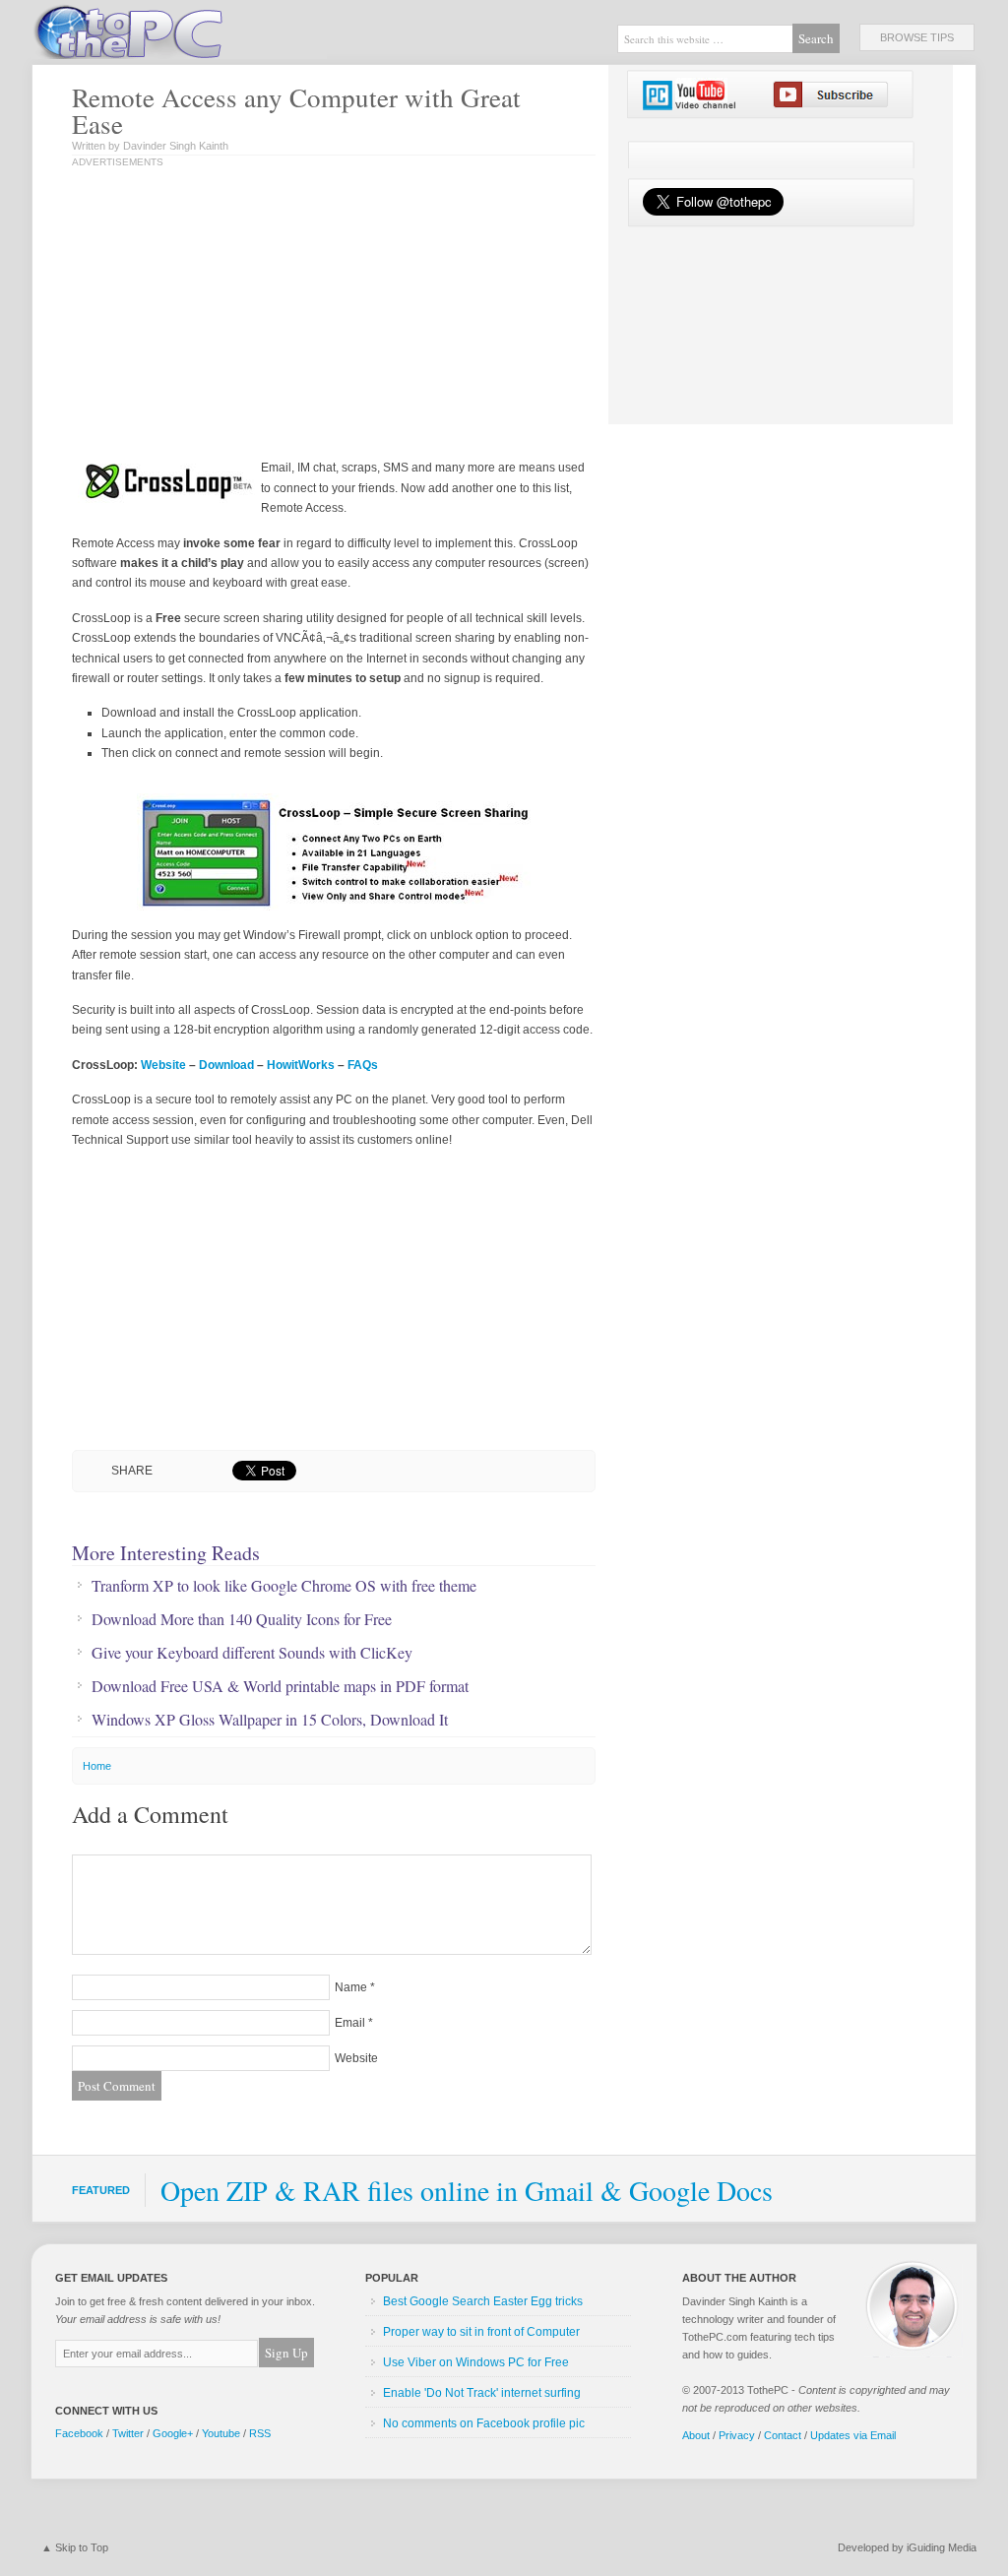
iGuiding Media (942, 2547)
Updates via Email (853, 2435)
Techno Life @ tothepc (179, 30)
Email (350, 2023)
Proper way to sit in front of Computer (481, 2332)
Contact (783, 2435)
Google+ (173, 2433)
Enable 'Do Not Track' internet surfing (482, 2393)
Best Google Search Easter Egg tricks (483, 2301)
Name (351, 1987)
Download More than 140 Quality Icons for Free (242, 1619)
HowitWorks (301, 1065)
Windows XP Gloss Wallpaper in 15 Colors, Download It (270, 1720)
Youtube (221, 2433)
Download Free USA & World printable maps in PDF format (280, 1686)
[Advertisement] (277, 315)
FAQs (363, 1065)
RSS (260, 2433)
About (696, 2435)
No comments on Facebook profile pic (484, 2423)
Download (226, 1065)
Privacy (737, 2435)
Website (163, 1065)
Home (97, 1766)
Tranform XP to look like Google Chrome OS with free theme (284, 1586)
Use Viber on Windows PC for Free (476, 2362)
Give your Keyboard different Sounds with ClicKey (252, 1653)
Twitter (128, 2433)
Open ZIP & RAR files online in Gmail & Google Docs (467, 2190)
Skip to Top (82, 2547)
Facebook (79, 2433)
